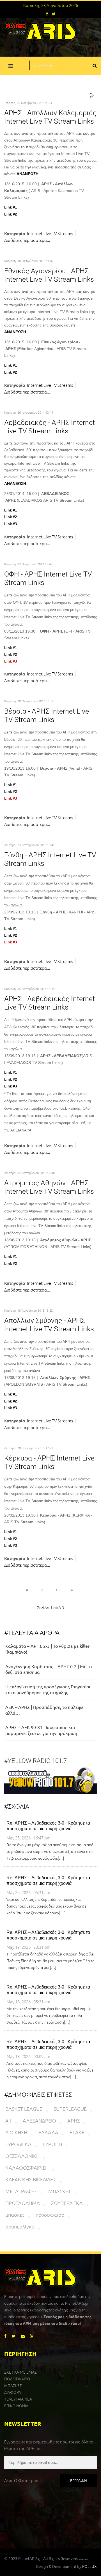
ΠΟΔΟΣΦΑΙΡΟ (17, 2379)
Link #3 (11, 524)
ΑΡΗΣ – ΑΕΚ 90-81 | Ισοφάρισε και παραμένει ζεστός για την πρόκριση (41, 1730)
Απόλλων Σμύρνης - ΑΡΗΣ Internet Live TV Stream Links (49, 1325)
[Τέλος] (72, 1590)
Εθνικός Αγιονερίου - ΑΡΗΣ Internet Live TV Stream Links (49, 275)
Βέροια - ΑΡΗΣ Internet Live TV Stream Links (47, 715)
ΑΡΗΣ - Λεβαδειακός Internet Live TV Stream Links (50, 1003)
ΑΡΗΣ (74, 2120)
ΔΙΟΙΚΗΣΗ (16, 2132)
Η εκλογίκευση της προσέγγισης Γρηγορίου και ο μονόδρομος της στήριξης (48, 1689)
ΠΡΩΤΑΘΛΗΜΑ (23, 2203)
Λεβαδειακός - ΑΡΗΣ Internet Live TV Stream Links (50, 427)
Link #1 (11, 207)
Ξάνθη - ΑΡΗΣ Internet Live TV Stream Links (50, 859)
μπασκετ (15, 2215)
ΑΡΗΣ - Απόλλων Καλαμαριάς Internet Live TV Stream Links (50, 117)
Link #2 (11, 214)
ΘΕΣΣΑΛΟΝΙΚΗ (22, 2156)
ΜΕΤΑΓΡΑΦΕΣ (21, 2191)
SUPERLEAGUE (70, 2109)
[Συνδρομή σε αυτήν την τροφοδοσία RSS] (92, 96)
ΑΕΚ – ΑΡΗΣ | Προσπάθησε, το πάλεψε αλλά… (44, 1710)
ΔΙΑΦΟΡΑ (13, 2392)
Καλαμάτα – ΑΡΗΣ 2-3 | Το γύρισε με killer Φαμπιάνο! (47, 1649)
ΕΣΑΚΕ (77, 2132)
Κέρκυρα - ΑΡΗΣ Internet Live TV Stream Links (49, 1462)
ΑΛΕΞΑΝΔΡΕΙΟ (39, 2120)
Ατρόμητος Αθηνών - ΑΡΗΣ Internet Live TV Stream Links (49, 1187)
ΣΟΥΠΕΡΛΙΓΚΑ (67, 2203)
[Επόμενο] (57, 1590)
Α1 (8, 2120)
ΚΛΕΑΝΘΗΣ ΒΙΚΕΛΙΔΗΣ (31, 2179)
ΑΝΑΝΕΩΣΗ (27, 174)
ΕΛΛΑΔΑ (48, 2132)
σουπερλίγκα (20, 2226)
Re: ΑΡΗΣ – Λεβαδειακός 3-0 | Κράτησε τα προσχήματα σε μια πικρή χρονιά (48, 1826)
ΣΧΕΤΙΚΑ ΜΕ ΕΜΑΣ (20, 2372)
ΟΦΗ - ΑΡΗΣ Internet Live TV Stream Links (48, 578)
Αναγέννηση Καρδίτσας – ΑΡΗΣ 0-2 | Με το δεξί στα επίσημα (49, 1669)
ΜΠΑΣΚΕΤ (60, 2191)
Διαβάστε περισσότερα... (27, 240)
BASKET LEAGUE (24, 2109)
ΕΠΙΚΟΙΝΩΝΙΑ (16, 2406)
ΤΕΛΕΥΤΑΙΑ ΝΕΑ (18, 2399)
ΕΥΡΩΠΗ (52, 2144)
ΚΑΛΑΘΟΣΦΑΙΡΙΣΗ (27, 2168)
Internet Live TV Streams (50, 233)
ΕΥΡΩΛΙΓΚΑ (18, 2144)
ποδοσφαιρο (50, 2215)
